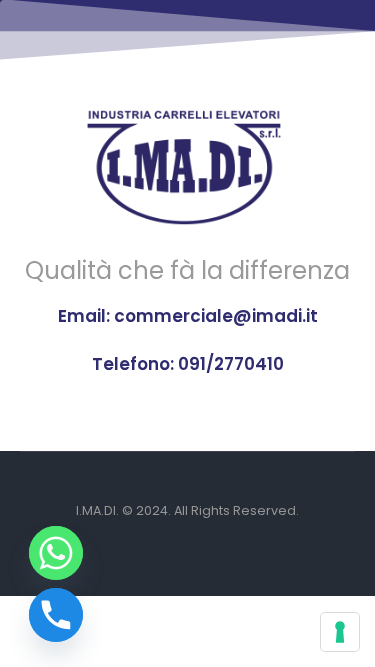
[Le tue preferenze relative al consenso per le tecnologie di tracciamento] (340, 632)
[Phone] (56, 615)
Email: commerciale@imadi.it (188, 316)
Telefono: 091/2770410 (188, 364)
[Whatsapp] (56, 553)
